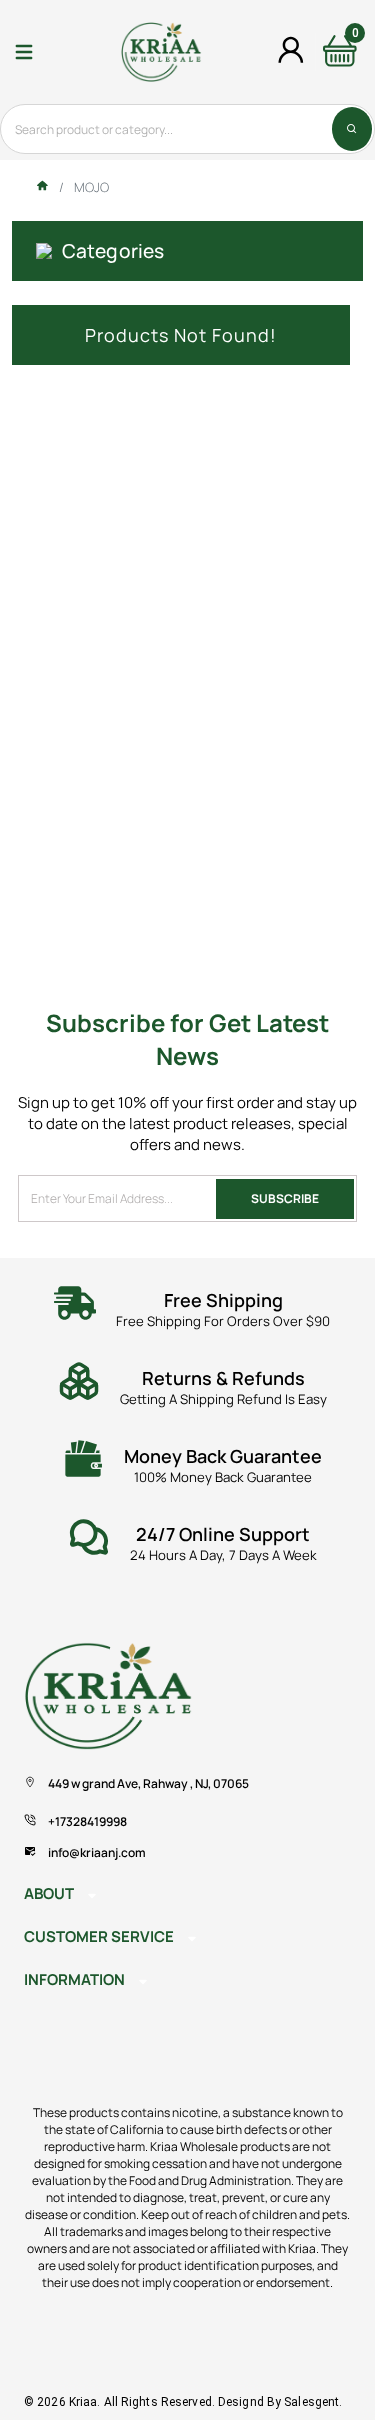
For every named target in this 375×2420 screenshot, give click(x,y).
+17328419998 (87, 1821)
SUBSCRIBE (285, 1198)
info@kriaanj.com (97, 1852)
